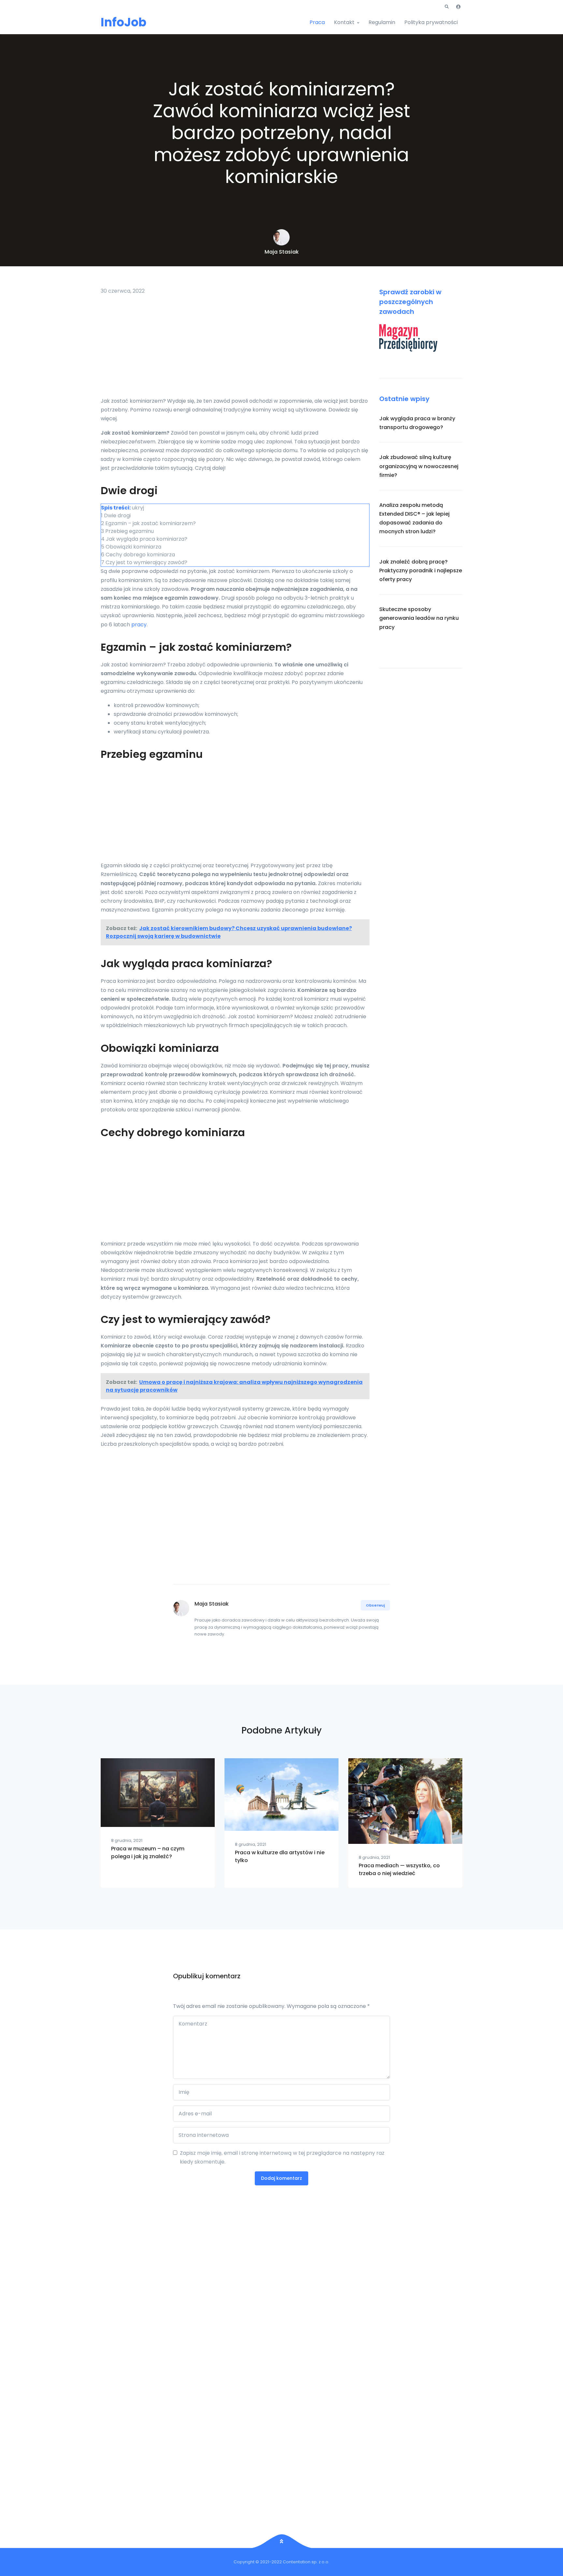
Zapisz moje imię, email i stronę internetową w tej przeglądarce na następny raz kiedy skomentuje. (282, 2157)
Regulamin (382, 22)
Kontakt (344, 22)
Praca (317, 22)
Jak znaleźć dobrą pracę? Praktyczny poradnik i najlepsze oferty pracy (421, 571)
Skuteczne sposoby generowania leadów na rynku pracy (419, 618)
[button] (447, 7)
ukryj (138, 508)
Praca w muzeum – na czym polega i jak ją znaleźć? (148, 1852)
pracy (139, 625)
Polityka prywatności (431, 22)
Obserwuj (375, 1605)
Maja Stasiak (282, 252)
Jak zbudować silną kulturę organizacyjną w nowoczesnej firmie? (419, 466)
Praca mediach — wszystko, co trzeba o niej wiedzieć (399, 1869)
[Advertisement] (235, 348)
